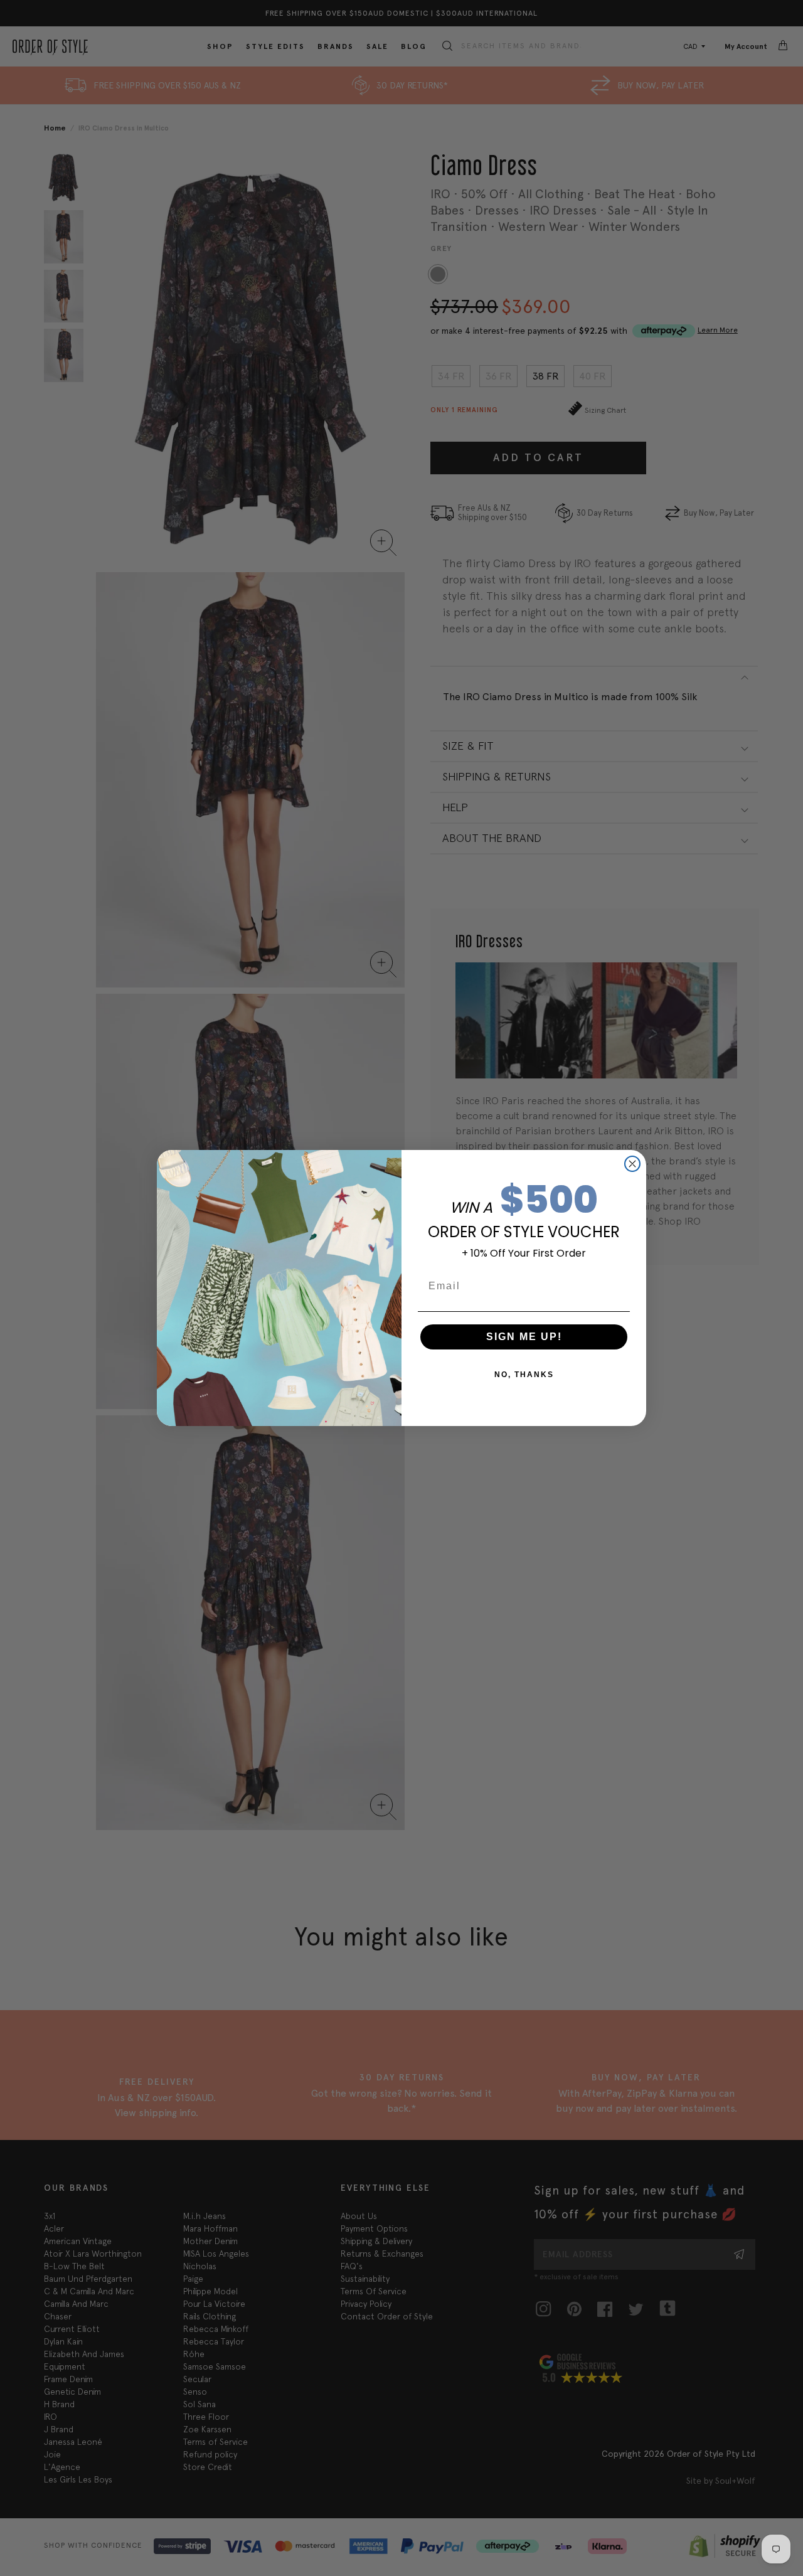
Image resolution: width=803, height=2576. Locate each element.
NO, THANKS (524, 1375)
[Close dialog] (632, 1164)
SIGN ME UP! (524, 1337)
